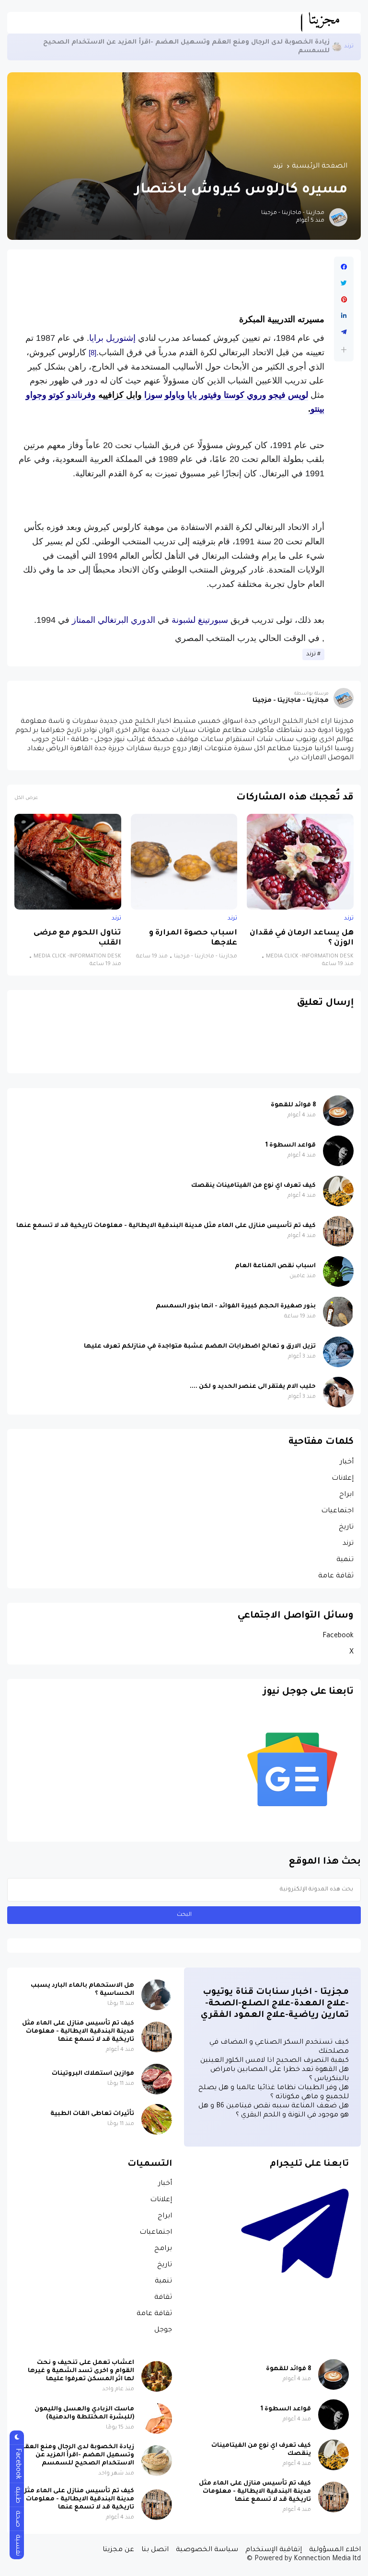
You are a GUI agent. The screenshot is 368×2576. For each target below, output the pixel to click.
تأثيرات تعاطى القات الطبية (92, 2114)
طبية (17, 2495)
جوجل (163, 2330)
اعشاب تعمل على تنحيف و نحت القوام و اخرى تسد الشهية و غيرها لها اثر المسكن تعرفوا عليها (81, 2371)
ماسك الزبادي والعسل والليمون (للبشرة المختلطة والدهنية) (84, 2413)
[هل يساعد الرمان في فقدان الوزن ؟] (300, 862)
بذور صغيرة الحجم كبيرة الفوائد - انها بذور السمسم (236, 1306)
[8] (92, 353)
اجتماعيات (337, 1511)
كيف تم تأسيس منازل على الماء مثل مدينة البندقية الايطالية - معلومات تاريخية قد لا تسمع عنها (173, 47)
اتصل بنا (155, 2550)
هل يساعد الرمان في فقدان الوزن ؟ (302, 938)
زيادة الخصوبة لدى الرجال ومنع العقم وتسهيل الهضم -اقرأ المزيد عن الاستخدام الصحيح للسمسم (77, 2455)
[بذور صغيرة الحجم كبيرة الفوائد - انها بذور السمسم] (338, 1312)
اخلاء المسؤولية (335, 2550)
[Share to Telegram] (344, 332)
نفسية (17, 2545)
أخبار (347, 1462)
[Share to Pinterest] (344, 300)
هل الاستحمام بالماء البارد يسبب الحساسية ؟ (82, 1990)
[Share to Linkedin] (344, 316)
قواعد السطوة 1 (291, 1146)
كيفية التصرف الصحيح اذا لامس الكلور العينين (275, 2061)
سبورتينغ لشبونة (200, 620)
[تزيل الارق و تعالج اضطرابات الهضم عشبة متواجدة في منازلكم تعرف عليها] (338, 1352)
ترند (278, 167)
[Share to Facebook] (344, 267)
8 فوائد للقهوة (293, 1105)
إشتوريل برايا (112, 338)
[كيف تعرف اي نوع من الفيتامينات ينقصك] (338, 1191)
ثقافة (163, 2298)
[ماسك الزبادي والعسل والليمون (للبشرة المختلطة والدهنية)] (157, 2419)
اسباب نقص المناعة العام (275, 1266)
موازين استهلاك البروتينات (93, 2074)
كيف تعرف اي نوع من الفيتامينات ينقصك (253, 1186)
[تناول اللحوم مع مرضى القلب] (68, 862)
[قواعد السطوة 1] (338, 1151)
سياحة (345, 47)
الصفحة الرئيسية (320, 167)
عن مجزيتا (118, 2550)
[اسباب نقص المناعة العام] (338, 1271)
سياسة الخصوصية (207, 2550)
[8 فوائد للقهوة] (338, 1111)
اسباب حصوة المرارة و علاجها (193, 938)
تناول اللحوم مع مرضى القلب (77, 938)
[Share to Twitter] (344, 283)
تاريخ (346, 1528)
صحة (17, 2519)
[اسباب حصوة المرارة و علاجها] (184, 862)
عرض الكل (26, 798)
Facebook (338, 1636)
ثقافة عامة (336, 1576)
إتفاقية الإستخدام (274, 2550)
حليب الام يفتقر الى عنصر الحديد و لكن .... (253, 1387)
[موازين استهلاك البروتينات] (157, 2079)
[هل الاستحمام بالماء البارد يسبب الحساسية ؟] (157, 1995)
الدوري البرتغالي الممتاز (114, 620)
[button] (344, 350)
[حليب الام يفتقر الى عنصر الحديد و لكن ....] (338, 1392)
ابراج (346, 1495)
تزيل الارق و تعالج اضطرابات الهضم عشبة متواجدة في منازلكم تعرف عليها (200, 1347)
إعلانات (343, 1479)
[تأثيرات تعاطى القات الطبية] (157, 2119)
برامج (163, 2249)
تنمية (345, 1560)
